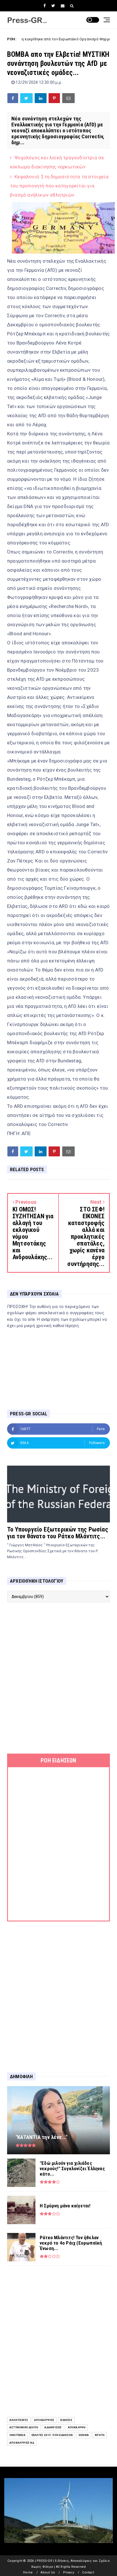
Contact (88, 2572)
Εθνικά (84, 2435)
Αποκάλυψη (77, 2427)
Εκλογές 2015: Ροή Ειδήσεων (52, 2435)
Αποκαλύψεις (44, 2420)
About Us (48, 2572)
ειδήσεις (66, 2420)
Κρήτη (100, 2435)
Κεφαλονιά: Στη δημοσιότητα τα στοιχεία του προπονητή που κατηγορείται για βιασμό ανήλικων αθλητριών (59, 186)
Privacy (69, 2572)
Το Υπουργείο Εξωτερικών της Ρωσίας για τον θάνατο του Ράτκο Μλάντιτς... (58, 1533)
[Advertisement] (58, 1678)
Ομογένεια (17, 2435)
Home (28, 2572)
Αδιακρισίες (53, 2427)
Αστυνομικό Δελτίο (24, 2427)
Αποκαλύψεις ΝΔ (22, 2443)
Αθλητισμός (19, 2420)
